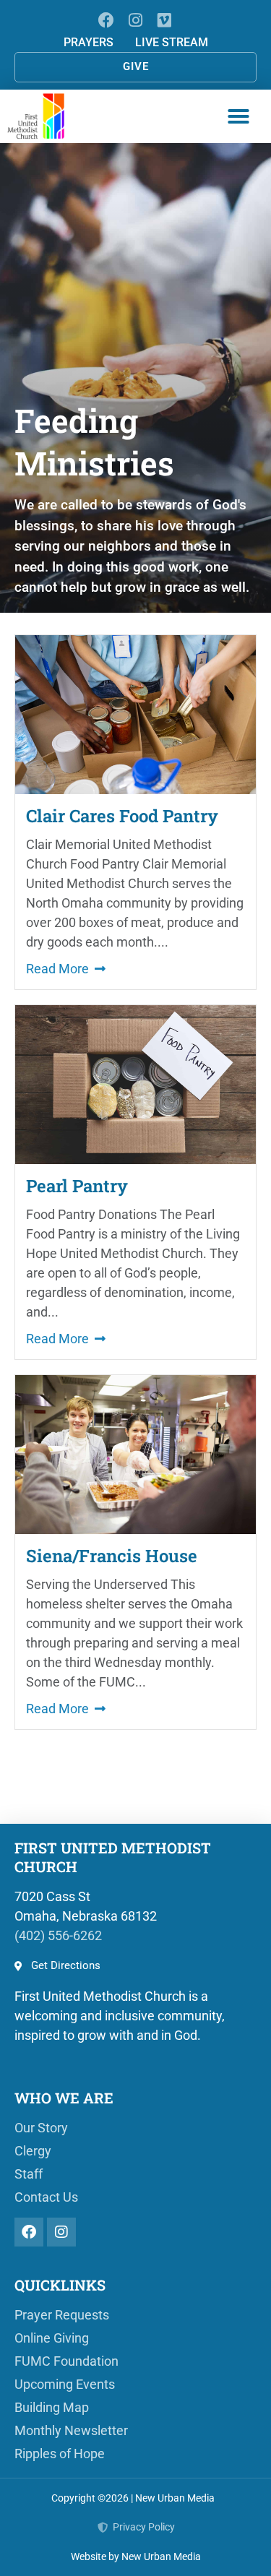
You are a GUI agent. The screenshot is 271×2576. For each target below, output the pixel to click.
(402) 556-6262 (58, 1935)
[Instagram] (135, 20)
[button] (238, 116)
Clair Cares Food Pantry (122, 816)
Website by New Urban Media (136, 2556)
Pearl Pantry (77, 1186)
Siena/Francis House (112, 1556)
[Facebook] (107, 20)
